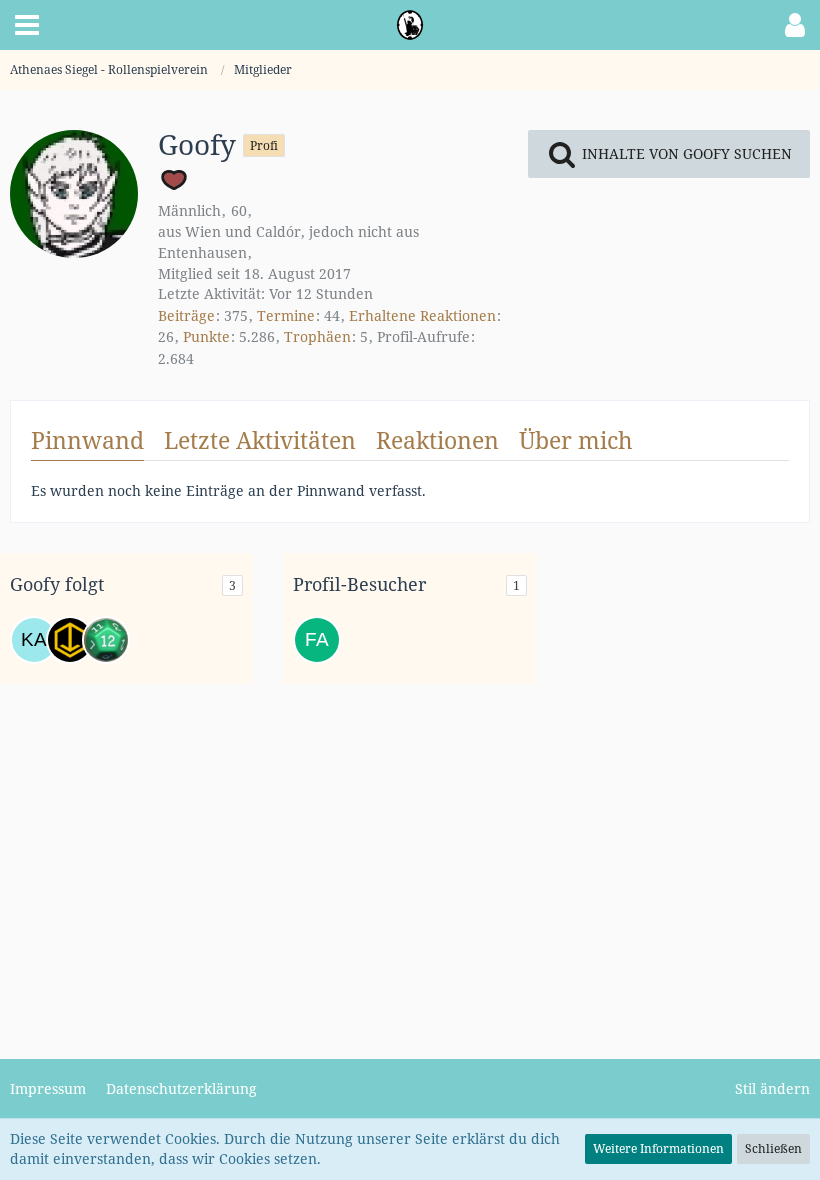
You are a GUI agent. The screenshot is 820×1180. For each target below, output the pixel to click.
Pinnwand (87, 440)
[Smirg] (106, 640)
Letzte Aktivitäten (260, 440)
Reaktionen (437, 440)
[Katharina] (34, 640)
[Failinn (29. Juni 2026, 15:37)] (317, 640)
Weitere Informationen (658, 1148)
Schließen (773, 1148)
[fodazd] (70, 640)
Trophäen (317, 336)
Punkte (206, 336)
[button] (27, 25)
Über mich (576, 440)
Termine (286, 315)
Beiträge (186, 315)
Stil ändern (772, 1088)
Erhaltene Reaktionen (422, 315)
